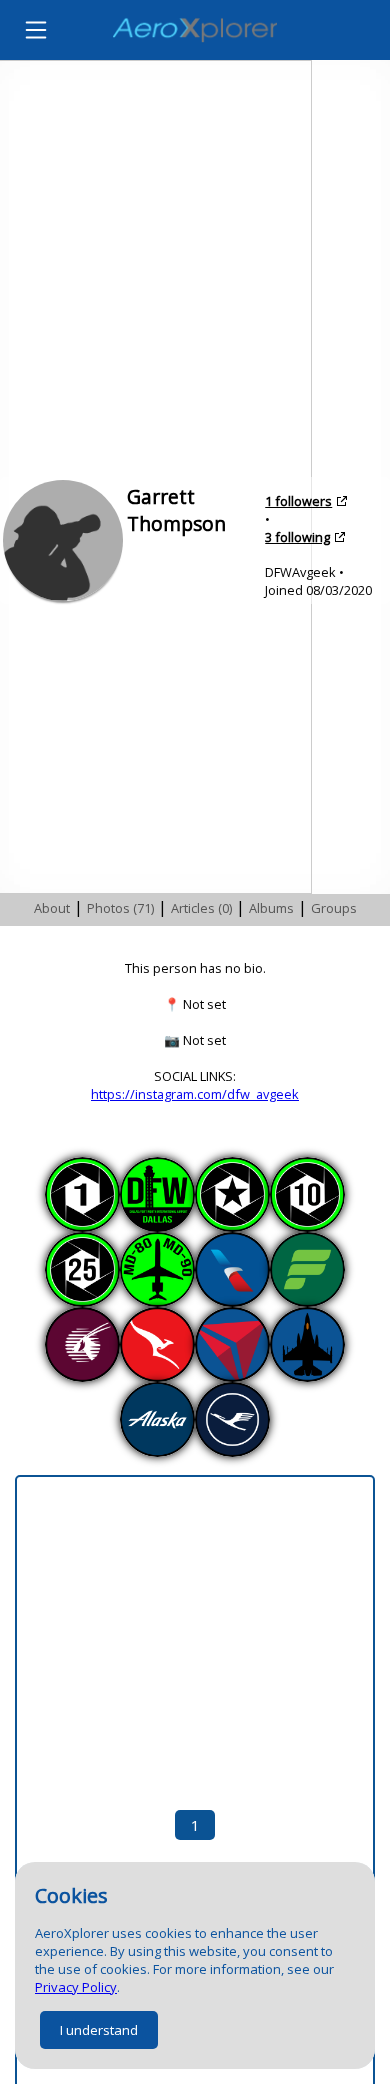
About (52, 908)
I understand (99, 2030)
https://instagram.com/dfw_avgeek (195, 1094)
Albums (271, 908)
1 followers (298, 501)
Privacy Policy (76, 1987)
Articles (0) (201, 908)
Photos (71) (120, 908)
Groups (334, 908)
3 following (297, 537)
